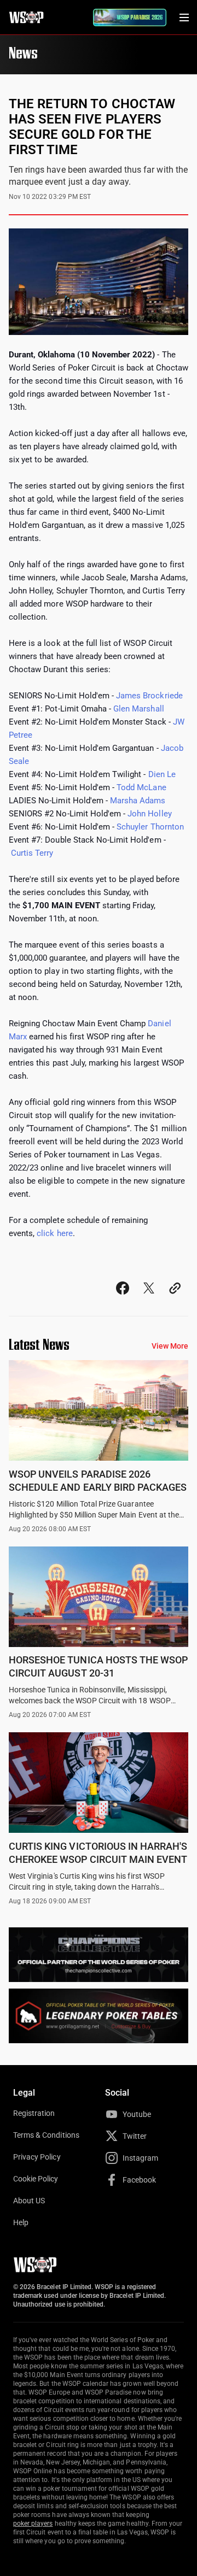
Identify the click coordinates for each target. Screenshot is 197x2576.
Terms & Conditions (46, 2135)
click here (54, 1233)
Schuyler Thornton (150, 827)
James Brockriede (149, 696)
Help (21, 2222)
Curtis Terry (32, 853)
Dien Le (162, 774)
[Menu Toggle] (184, 17)
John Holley (149, 814)
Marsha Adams (138, 801)
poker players (33, 2524)
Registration (34, 2113)
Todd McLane (141, 787)
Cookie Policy (36, 2179)
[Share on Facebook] (123, 1298)
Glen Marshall (139, 709)
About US (29, 2201)
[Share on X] (149, 1298)
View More (170, 1346)
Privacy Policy (37, 2157)
